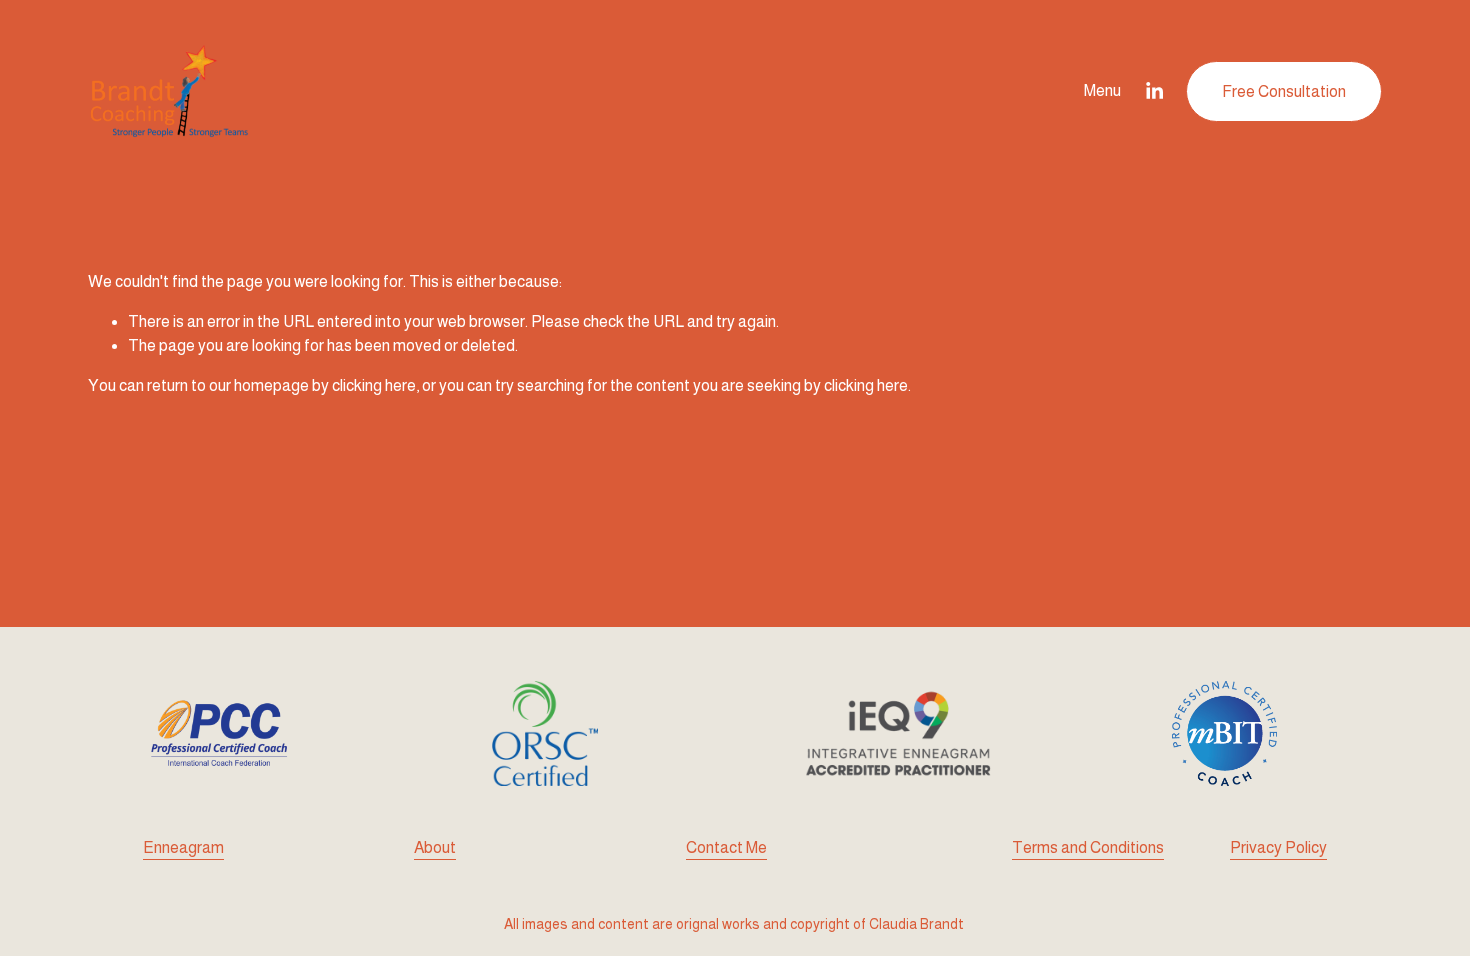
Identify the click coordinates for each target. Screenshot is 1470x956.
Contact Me (726, 847)
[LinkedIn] (1154, 91)
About (435, 847)
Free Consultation (1284, 91)
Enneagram (183, 847)
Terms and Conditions (1088, 847)
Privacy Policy (1278, 847)
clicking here (374, 385)
